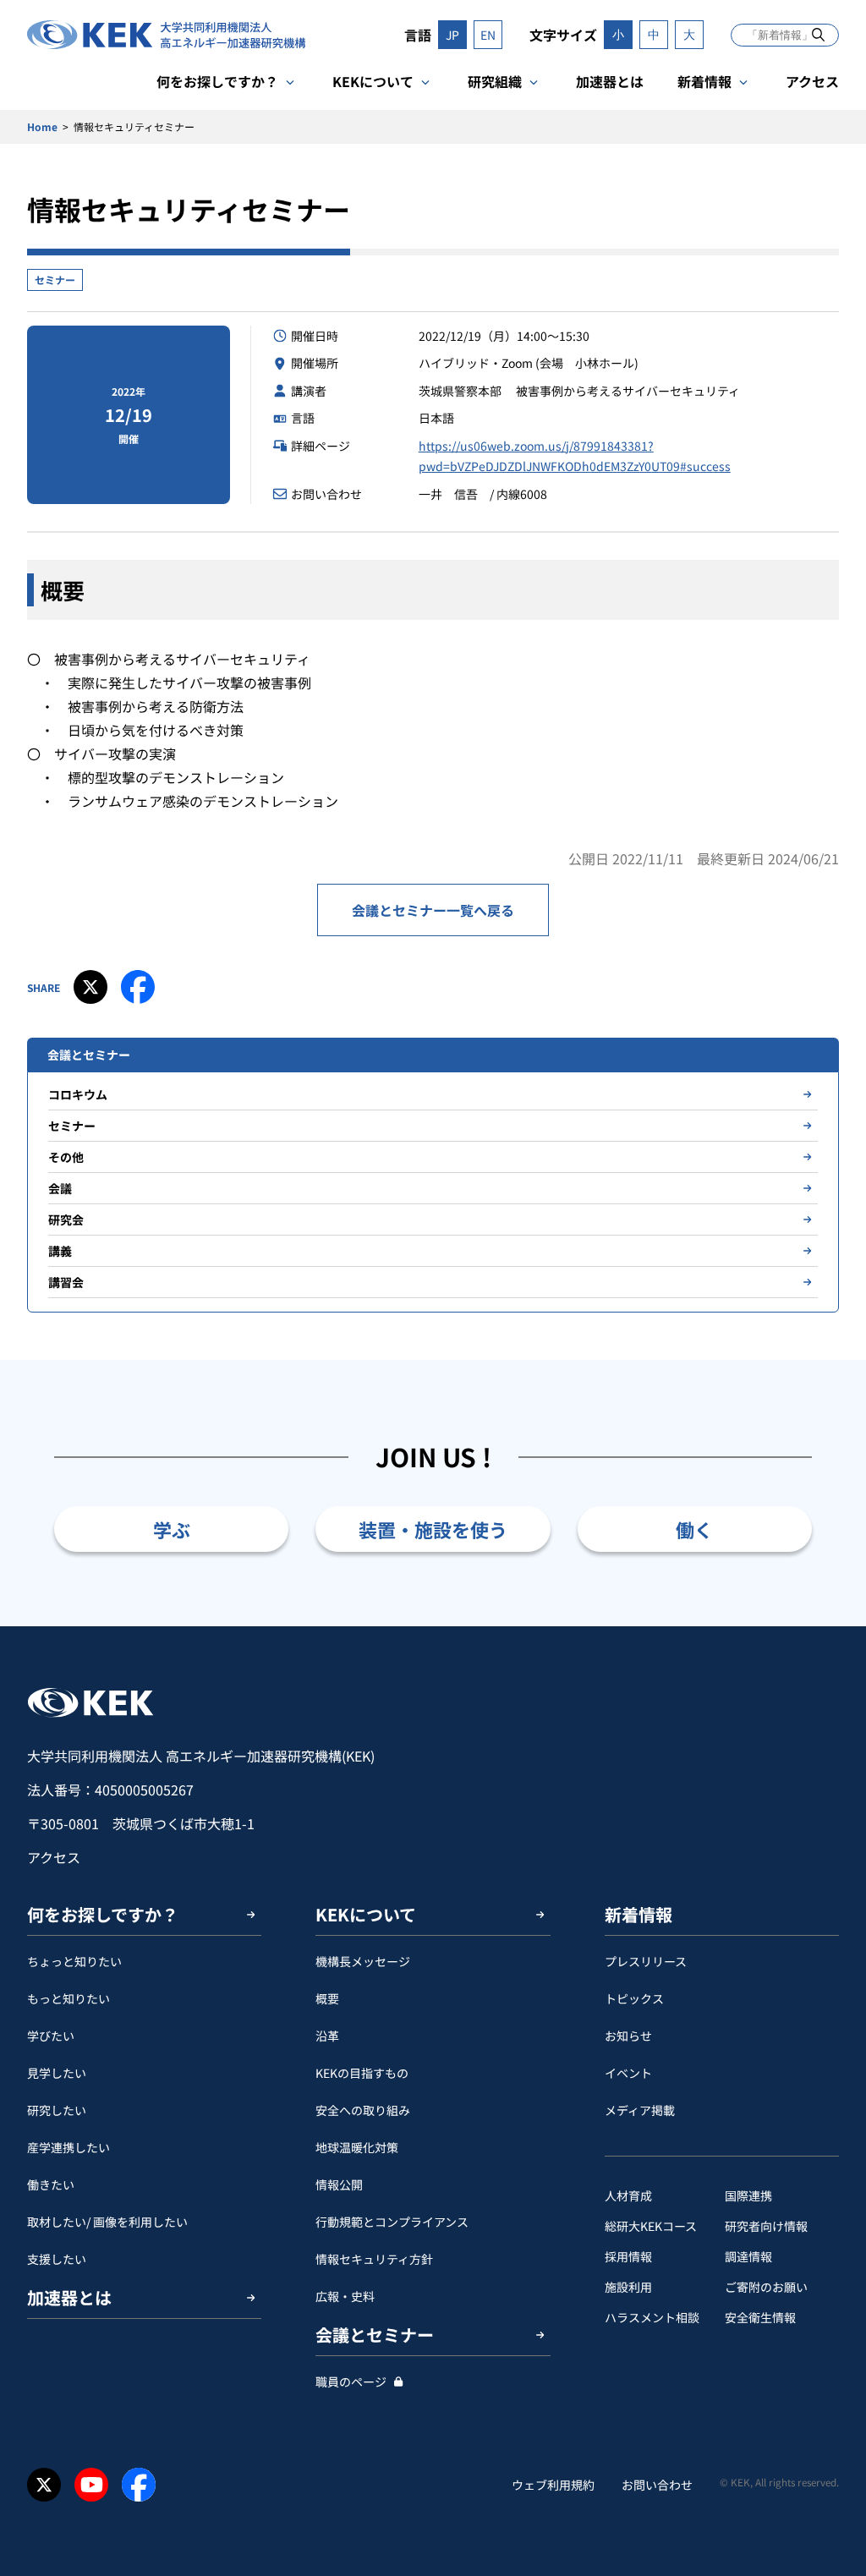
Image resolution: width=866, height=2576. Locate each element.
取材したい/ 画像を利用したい (107, 2222)
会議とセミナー (375, 2335)
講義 (60, 1251)
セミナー (55, 280)
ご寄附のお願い (766, 2287)
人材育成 (628, 2195)
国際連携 (748, 2195)
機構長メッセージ (363, 1961)
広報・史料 (345, 2296)
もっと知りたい (69, 1998)
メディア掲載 (640, 2110)
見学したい (57, 2073)
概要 (327, 1998)
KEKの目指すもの (362, 2073)
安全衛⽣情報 (760, 2317)
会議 (60, 1188)
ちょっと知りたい (74, 1961)
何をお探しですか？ (217, 81)
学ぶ (172, 1529)
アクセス (812, 81)
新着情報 (704, 81)
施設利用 (628, 2287)
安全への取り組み (363, 2110)
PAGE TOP (827, 1626)
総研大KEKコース (651, 2226)
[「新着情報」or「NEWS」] (818, 34)
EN (488, 35)
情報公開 (339, 2184)
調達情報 (748, 2256)
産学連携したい (69, 2147)
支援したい (57, 2259)
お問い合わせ (657, 2485)
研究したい (57, 2110)
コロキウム (78, 1094)
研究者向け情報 (766, 2226)
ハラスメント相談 (652, 2317)
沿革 (327, 2036)
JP (452, 35)
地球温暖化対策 (357, 2147)
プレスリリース (646, 1961)
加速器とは (610, 81)
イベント (628, 2073)
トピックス (634, 1998)
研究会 (66, 1219)
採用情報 (628, 2256)
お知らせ (628, 2036)
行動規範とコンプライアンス (392, 2222)
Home (42, 126)
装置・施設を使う (433, 1529)
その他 (66, 1157)
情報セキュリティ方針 (374, 2259)
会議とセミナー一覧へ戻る (433, 910)
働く (694, 1529)
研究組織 (495, 81)
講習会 (66, 1282)
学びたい (51, 2036)
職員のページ (351, 2381)
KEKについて (373, 81)
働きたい (51, 2184)
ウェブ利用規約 (553, 2485)
